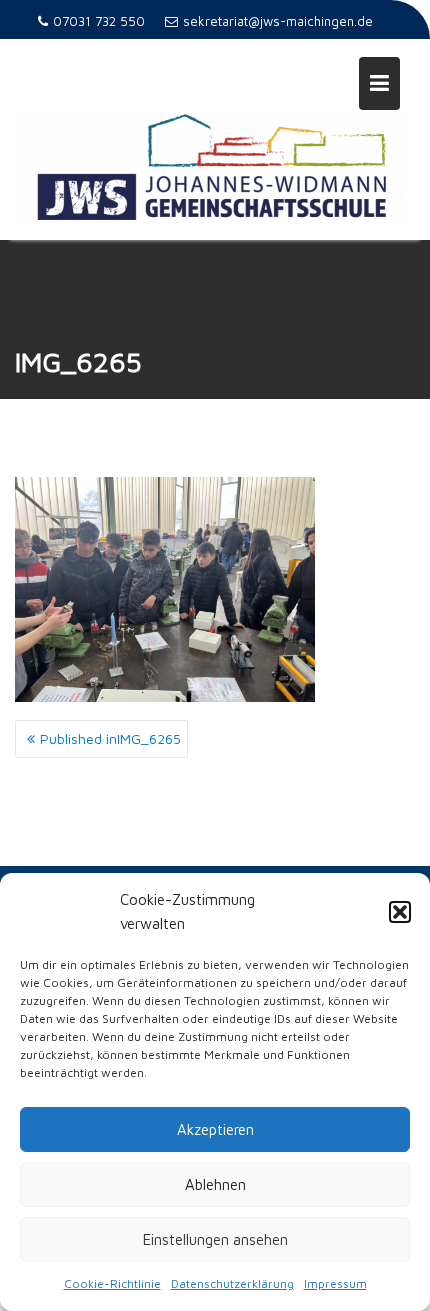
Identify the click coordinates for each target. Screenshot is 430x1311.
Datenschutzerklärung (232, 1283)
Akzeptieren (215, 1129)
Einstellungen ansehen (215, 1239)
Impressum (335, 1283)
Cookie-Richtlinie (112, 1283)
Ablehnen (215, 1184)
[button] (400, 912)
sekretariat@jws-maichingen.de (278, 21)
